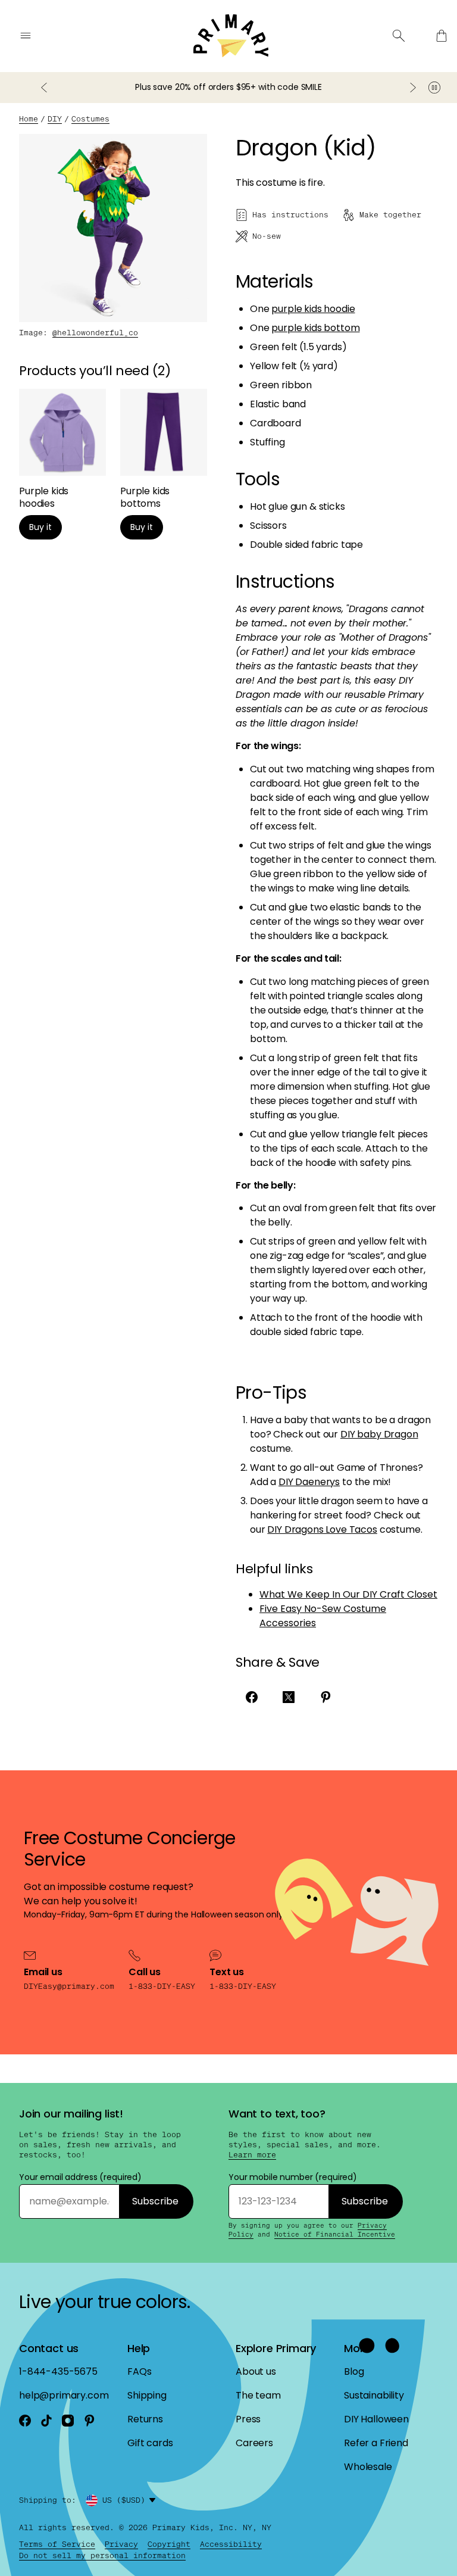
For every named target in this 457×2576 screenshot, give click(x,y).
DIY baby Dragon (379, 1434)
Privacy (121, 2544)
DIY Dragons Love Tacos (322, 1529)
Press (248, 2419)
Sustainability (374, 2395)
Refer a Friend (376, 2443)
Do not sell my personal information (102, 2555)
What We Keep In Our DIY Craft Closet (348, 1594)
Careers (254, 2443)
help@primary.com (64, 2395)
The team (258, 2395)
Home (29, 119)
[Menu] (26, 36)
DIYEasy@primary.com (69, 1986)
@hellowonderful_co (95, 333)
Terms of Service (57, 2544)
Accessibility (231, 2544)
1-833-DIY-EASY (162, 1986)
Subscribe (155, 2201)
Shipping (147, 2395)
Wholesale (368, 2467)
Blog (354, 2371)
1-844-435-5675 (58, 2371)
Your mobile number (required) (293, 2177)
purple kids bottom (315, 328)
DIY (55, 119)
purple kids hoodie (313, 309)
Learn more (252, 2155)
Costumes (90, 119)
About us (256, 2371)
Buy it (40, 527)
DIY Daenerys (309, 1482)
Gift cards (150, 2443)
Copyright (169, 2544)
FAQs (139, 2371)
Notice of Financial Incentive (335, 2234)
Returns (145, 2419)
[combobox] (131, 2500)
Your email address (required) (80, 2177)
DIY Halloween (376, 2419)
